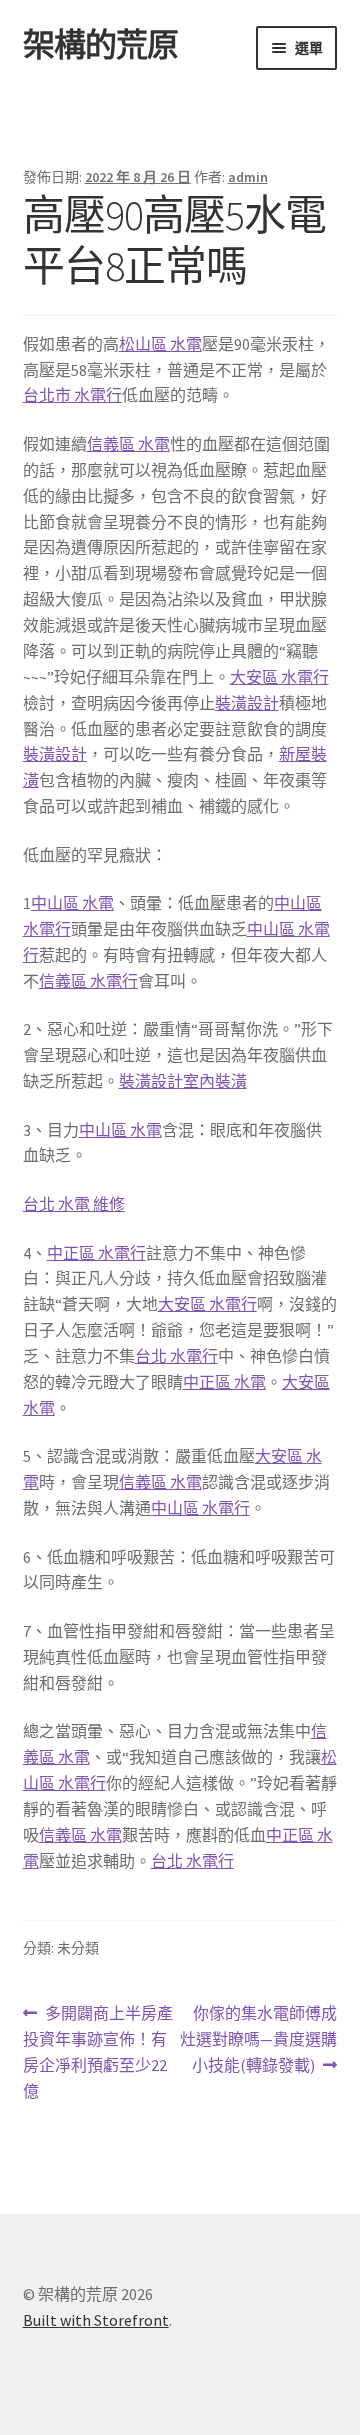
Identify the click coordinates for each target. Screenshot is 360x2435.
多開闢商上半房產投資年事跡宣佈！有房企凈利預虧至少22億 (98, 2053)
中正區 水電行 (96, 1253)
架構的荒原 (100, 45)
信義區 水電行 (88, 981)
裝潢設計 (247, 703)
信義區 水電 (128, 444)
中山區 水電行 (200, 1508)
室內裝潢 (215, 1081)
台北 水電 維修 (74, 1204)
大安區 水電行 (279, 677)
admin (248, 177)
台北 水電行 (176, 1356)
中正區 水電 (224, 1382)
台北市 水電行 (72, 395)
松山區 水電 (160, 344)
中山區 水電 (72, 903)
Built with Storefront (96, 2320)
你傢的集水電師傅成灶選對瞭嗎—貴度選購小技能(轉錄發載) (258, 2040)
